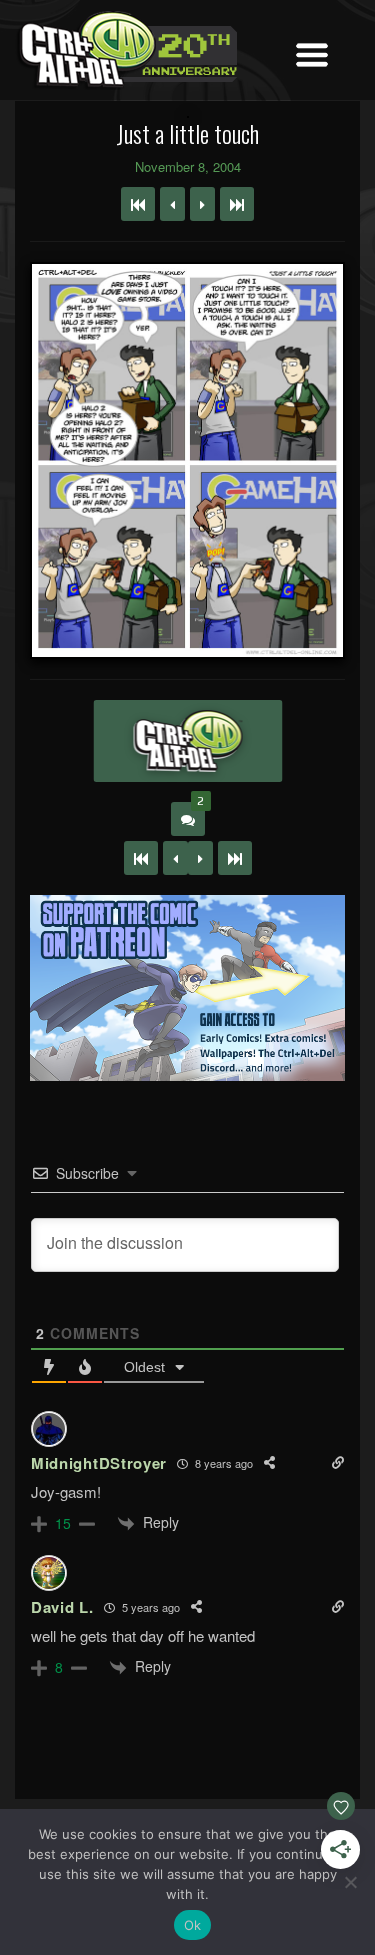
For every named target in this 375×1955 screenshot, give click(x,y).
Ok (193, 1925)
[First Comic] (141, 858)
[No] (350, 1882)
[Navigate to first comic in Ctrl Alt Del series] (138, 204)
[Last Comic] (235, 858)
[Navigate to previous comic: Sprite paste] (172, 204)
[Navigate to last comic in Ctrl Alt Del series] (237, 204)
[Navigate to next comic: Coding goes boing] (202, 204)
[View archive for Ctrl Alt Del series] (187, 741)
